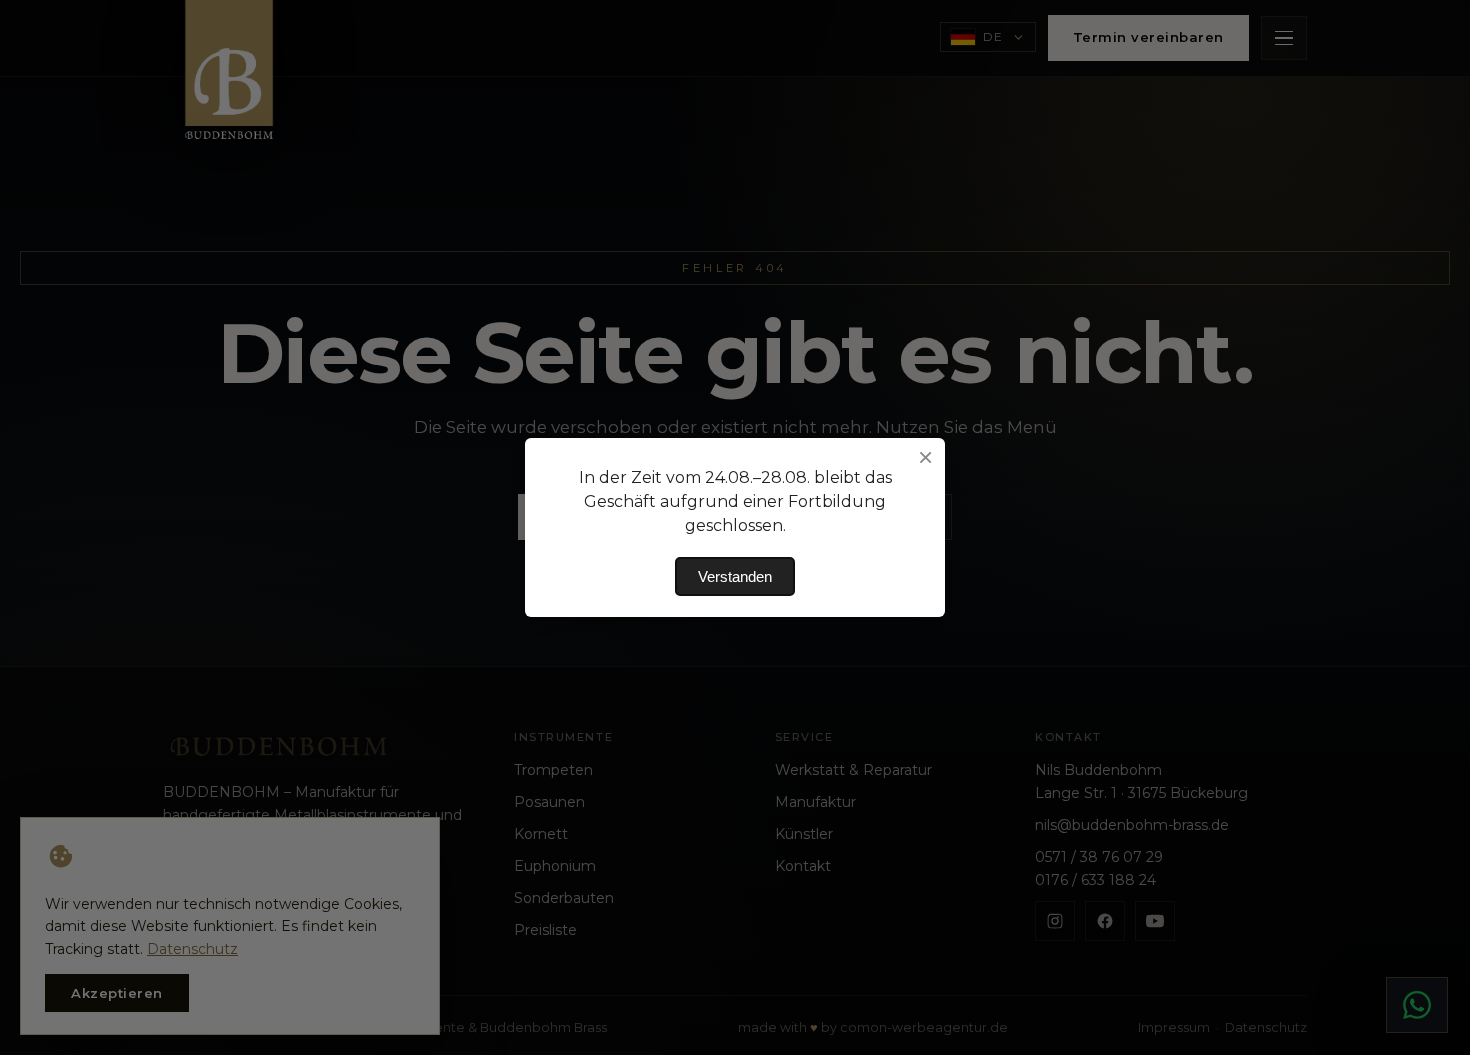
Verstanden (735, 576)
